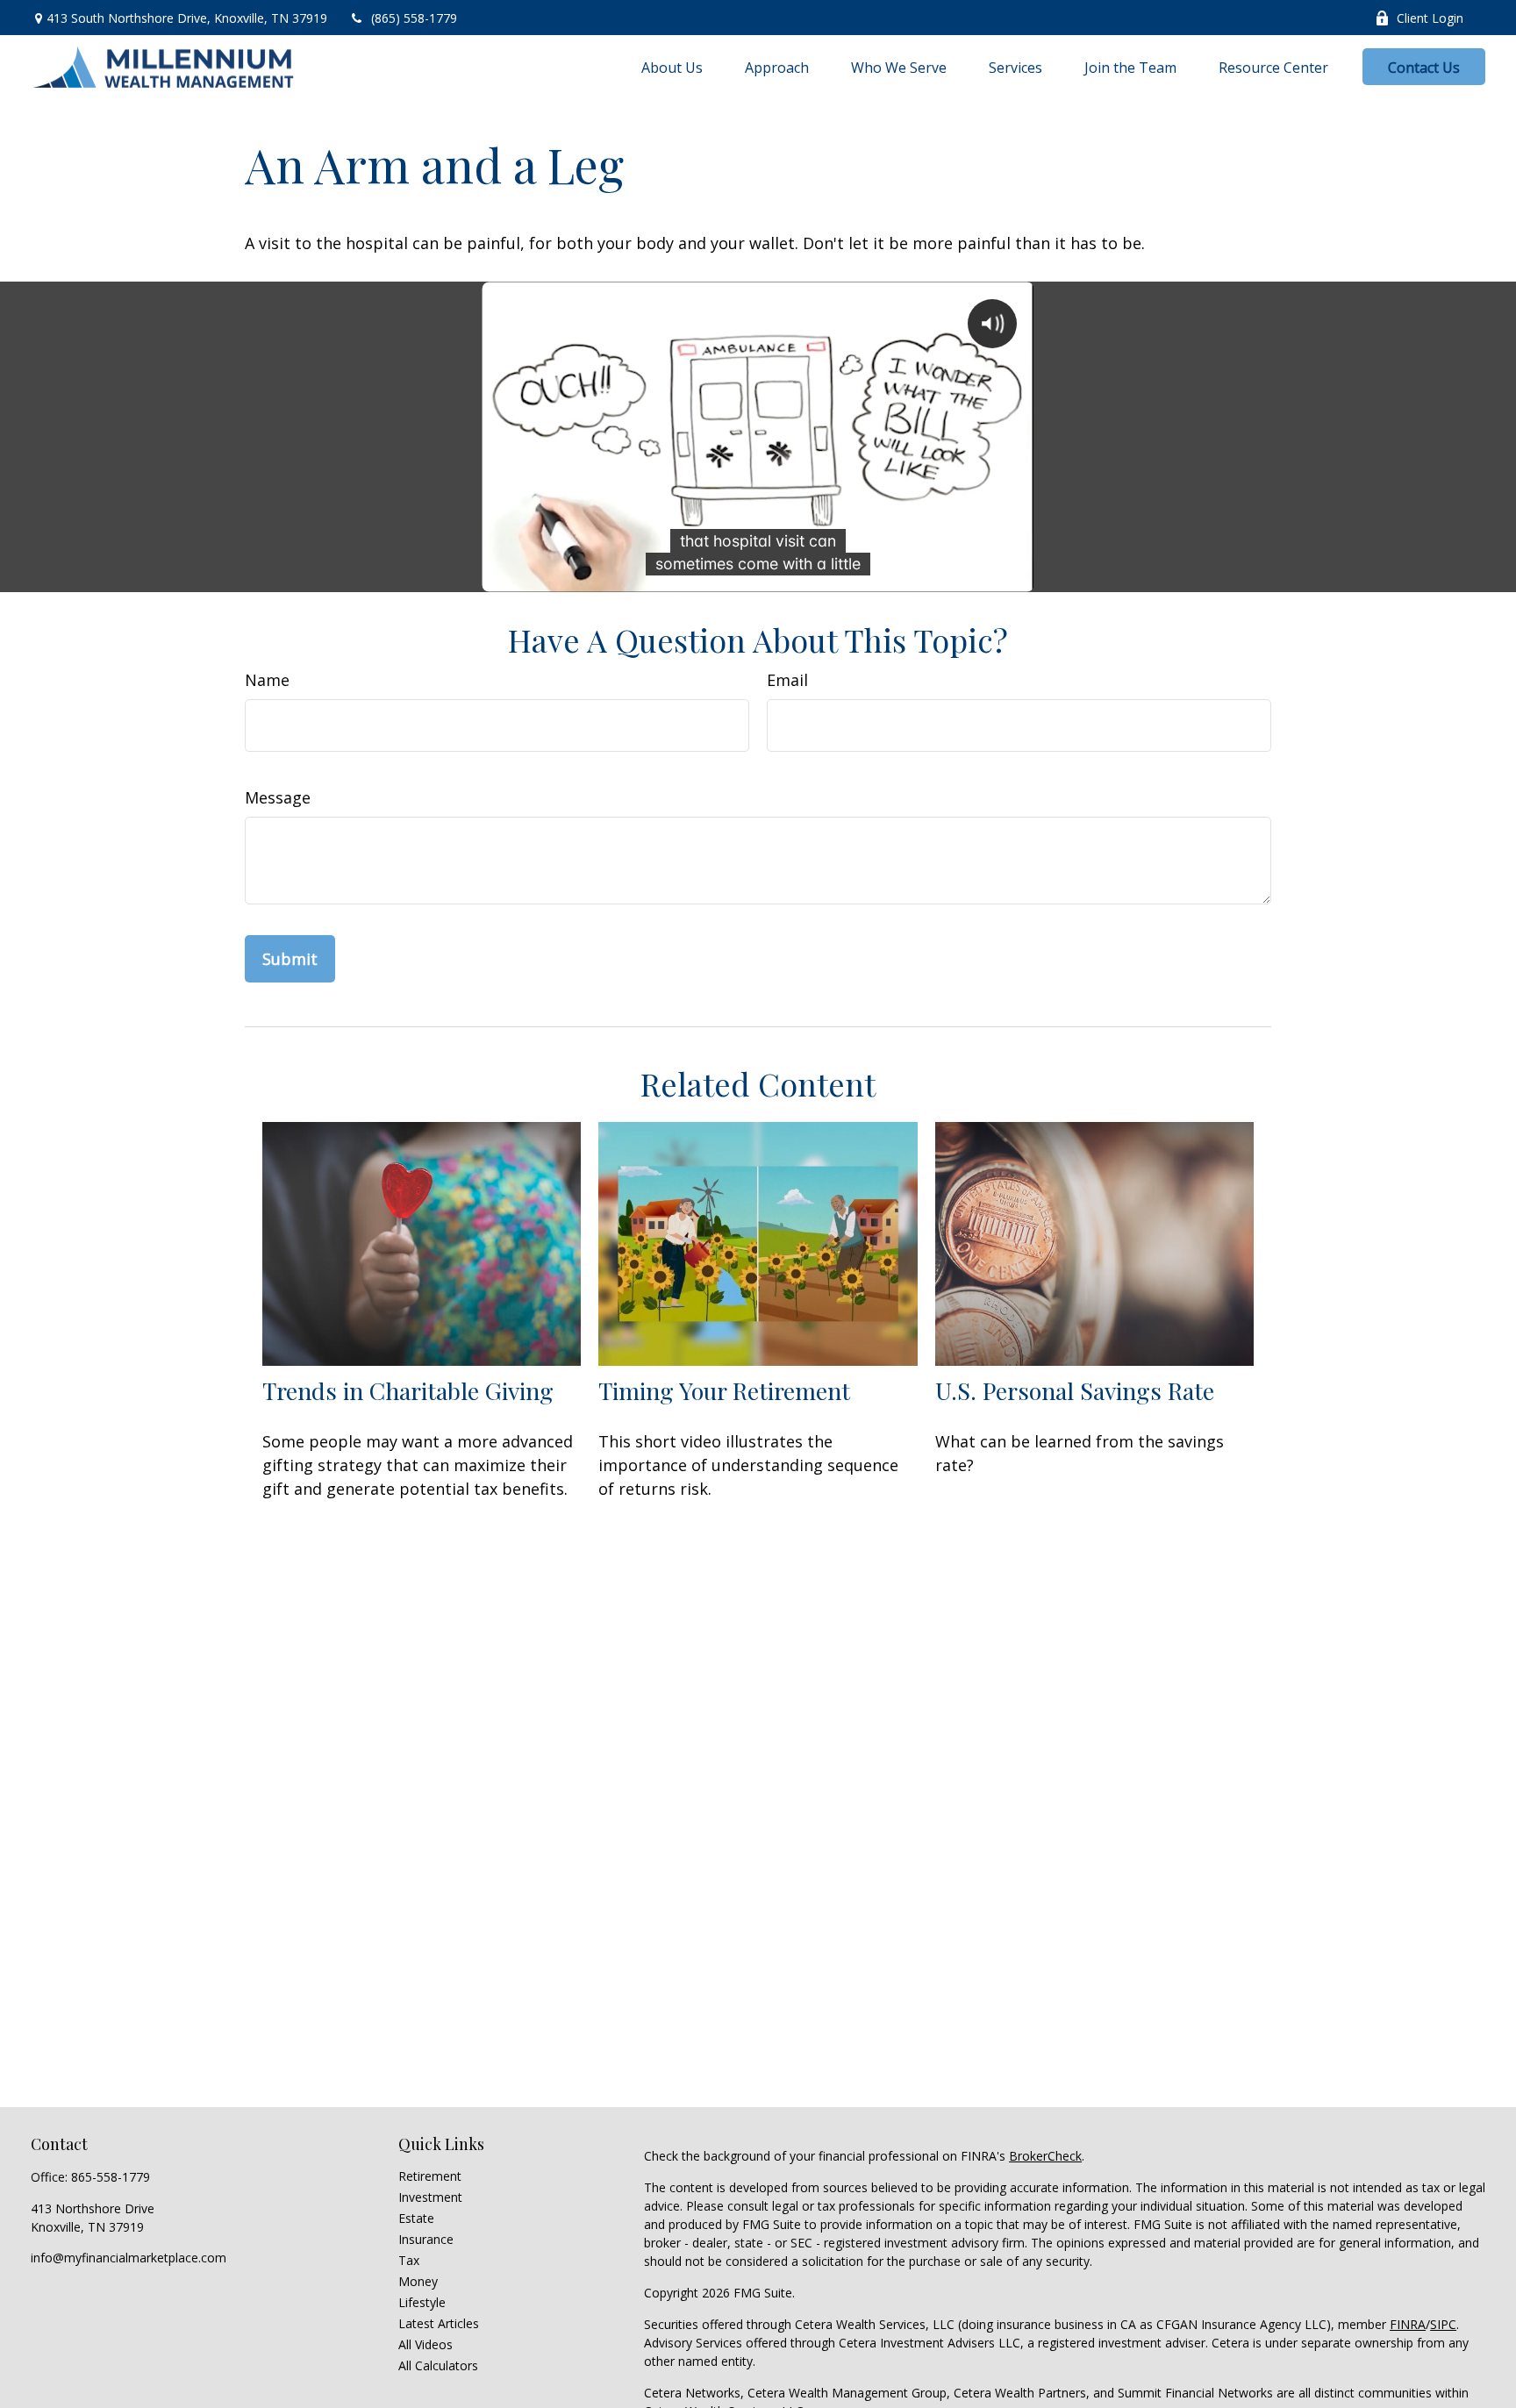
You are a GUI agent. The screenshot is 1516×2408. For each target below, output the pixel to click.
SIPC (1443, 2324)
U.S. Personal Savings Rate (1075, 1390)
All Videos (425, 2344)
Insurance (426, 2239)
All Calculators (438, 2365)
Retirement (430, 2176)
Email (787, 680)
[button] (672, 67)
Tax (409, 2260)
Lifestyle (422, 2302)
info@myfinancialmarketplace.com (129, 2258)
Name (267, 680)
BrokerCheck (1045, 2156)
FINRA (1408, 2324)
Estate (416, 2218)
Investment (430, 2197)
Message (278, 797)
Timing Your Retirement (724, 1390)
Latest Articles (439, 2323)
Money (418, 2281)
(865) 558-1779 (414, 18)
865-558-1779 (111, 2177)
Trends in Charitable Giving (408, 1390)
